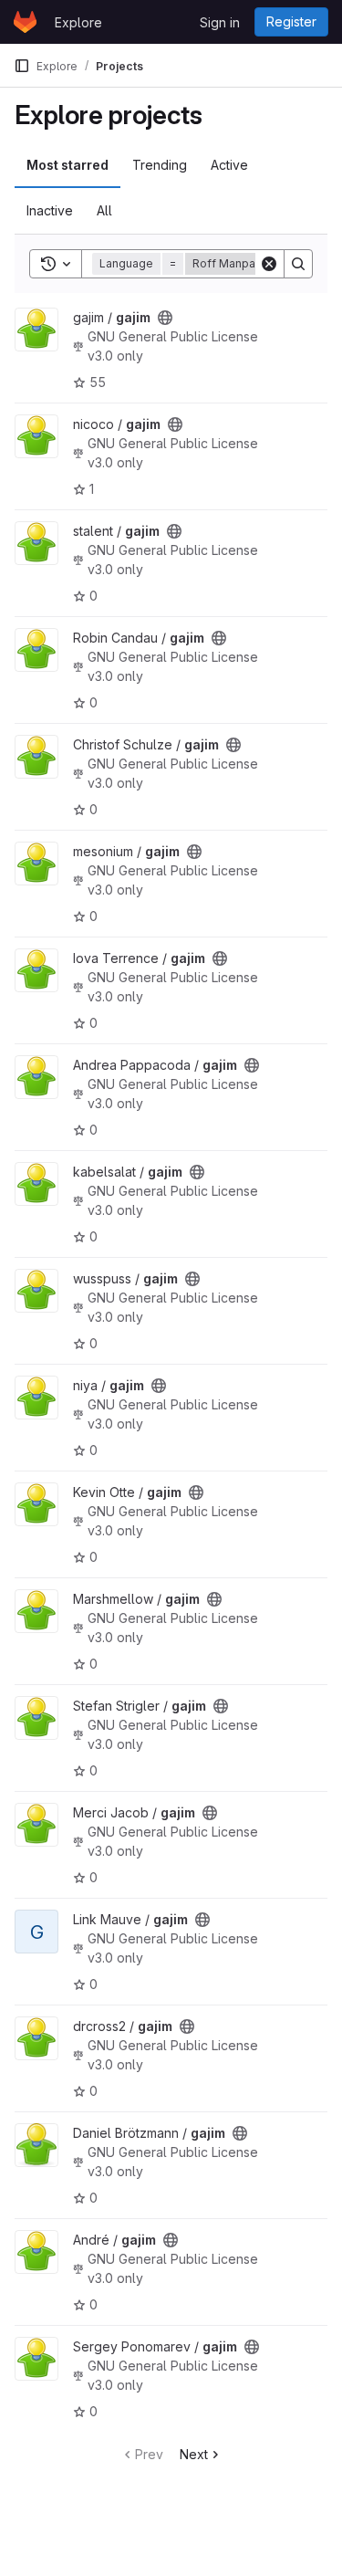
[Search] (298, 264)
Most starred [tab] (67, 165)
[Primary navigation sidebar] (22, 66)
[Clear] (269, 264)
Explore (78, 22)
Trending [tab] (160, 165)
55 (98, 382)
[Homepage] (25, 22)
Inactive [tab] (50, 210)
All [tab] (104, 210)
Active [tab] (229, 165)
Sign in (220, 22)
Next (194, 2454)
